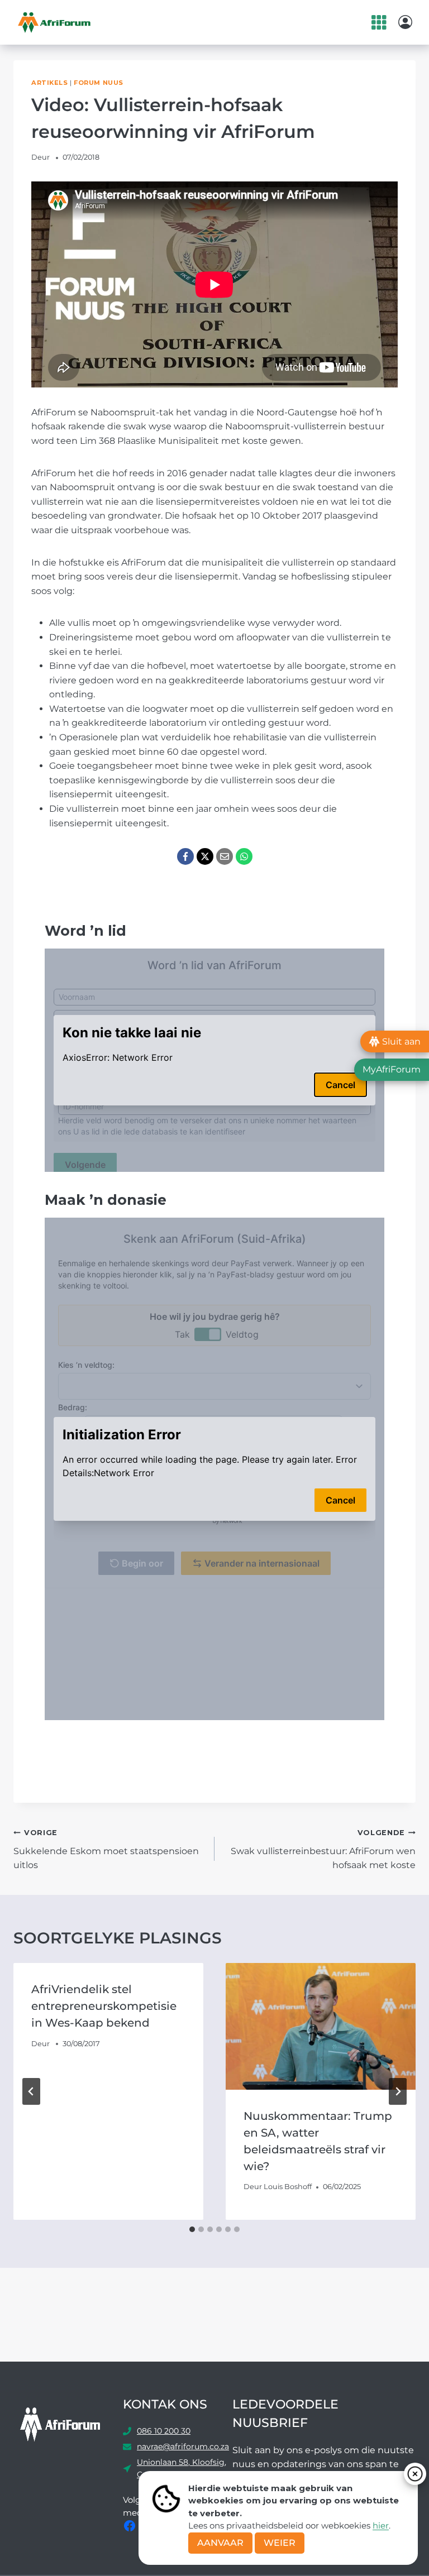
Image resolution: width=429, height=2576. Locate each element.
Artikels (49, 83)
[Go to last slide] (31, 2091)
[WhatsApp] (244, 856)
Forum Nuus (99, 83)
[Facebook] (185, 856)
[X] (205, 856)
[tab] (192, 2229)
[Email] (225, 856)
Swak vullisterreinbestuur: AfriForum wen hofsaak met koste (323, 1849)
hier (381, 2525)
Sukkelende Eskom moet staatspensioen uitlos (106, 1849)
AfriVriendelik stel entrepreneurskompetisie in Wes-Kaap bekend (104, 2006)
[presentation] (321, 2026)
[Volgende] (398, 2091)
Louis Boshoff (288, 2187)
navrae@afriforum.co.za (183, 2446)
